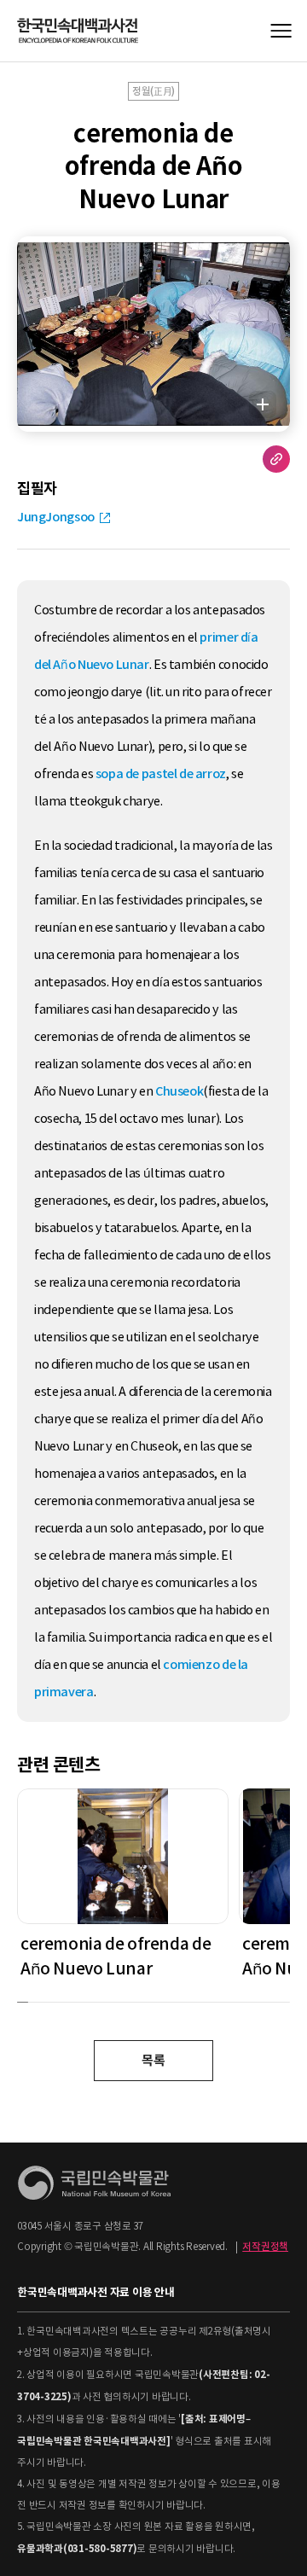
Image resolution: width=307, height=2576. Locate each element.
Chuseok (179, 1091)
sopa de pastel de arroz (161, 774)
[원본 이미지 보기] (263, 404)
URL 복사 (276, 459)
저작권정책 (265, 2247)
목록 (153, 2060)
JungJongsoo (56, 517)
